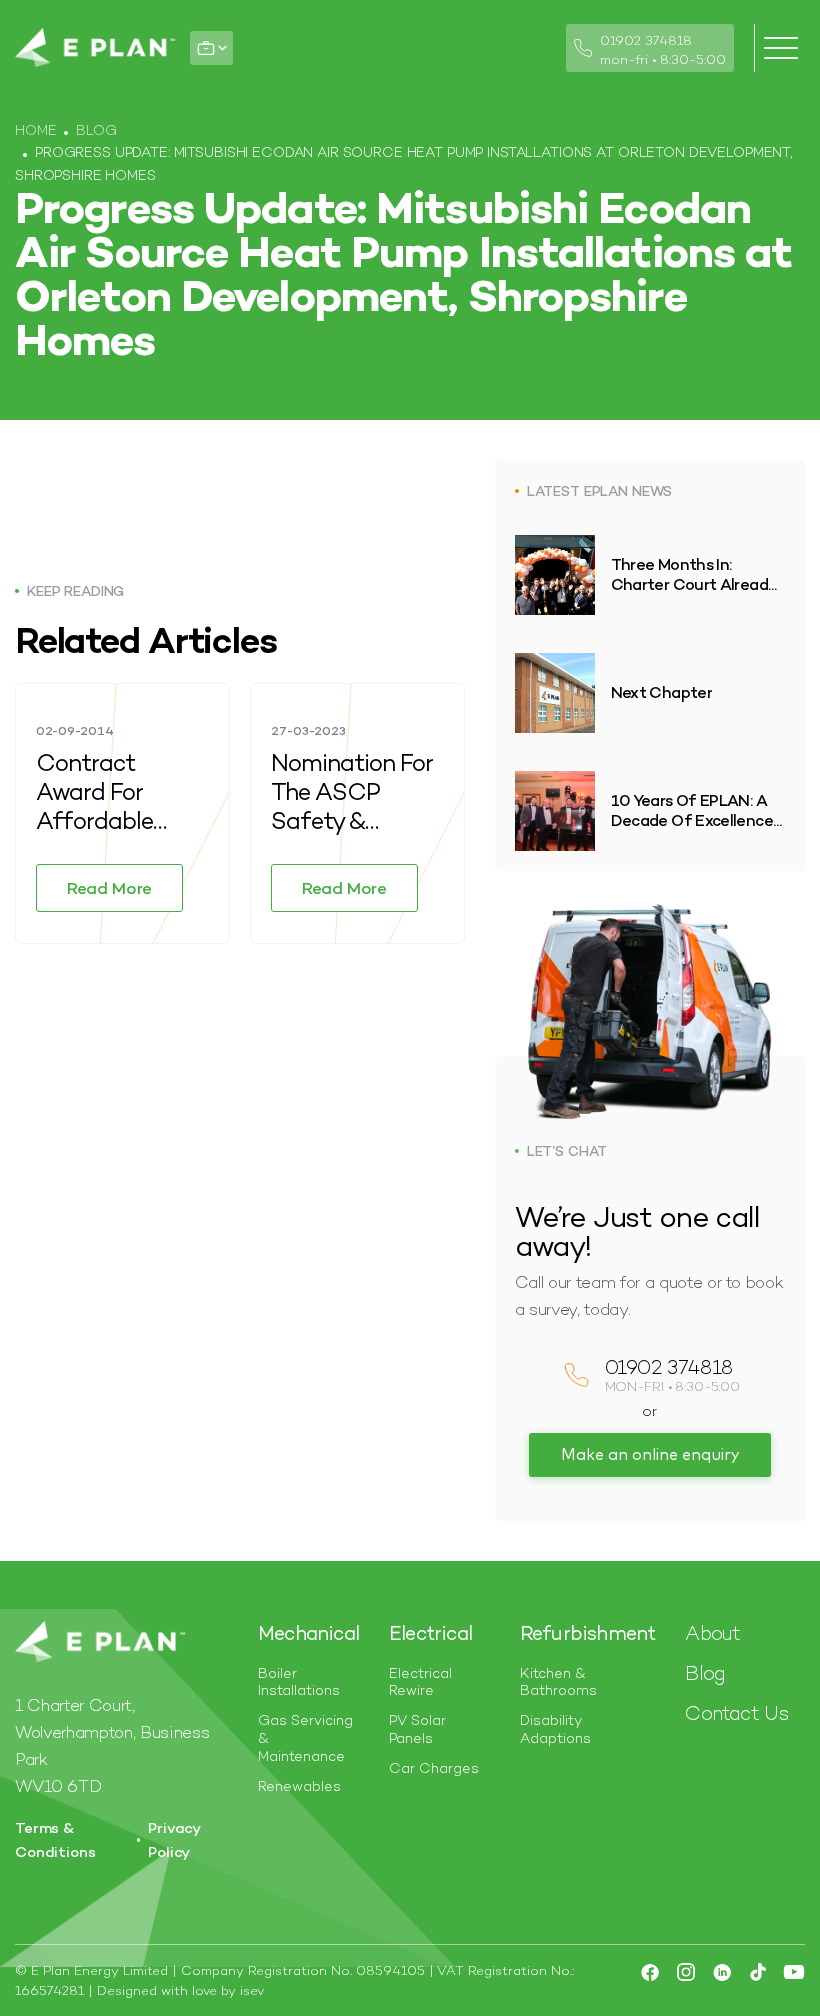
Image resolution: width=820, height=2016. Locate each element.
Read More (109, 888)
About (712, 1633)
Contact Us (736, 1713)
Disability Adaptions (555, 1729)
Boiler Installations (299, 1682)
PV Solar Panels (417, 1729)
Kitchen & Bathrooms (558, 1682)
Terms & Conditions (55, 1839)
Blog (96, 130)
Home (35, 130)
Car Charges (434, 1768)
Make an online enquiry (650, 1455)
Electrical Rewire (420, 1682)
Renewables (299, 1786)
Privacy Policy (174, 1839)
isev (252, 1990)
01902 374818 (646, 40)
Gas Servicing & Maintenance (305, 1738)
